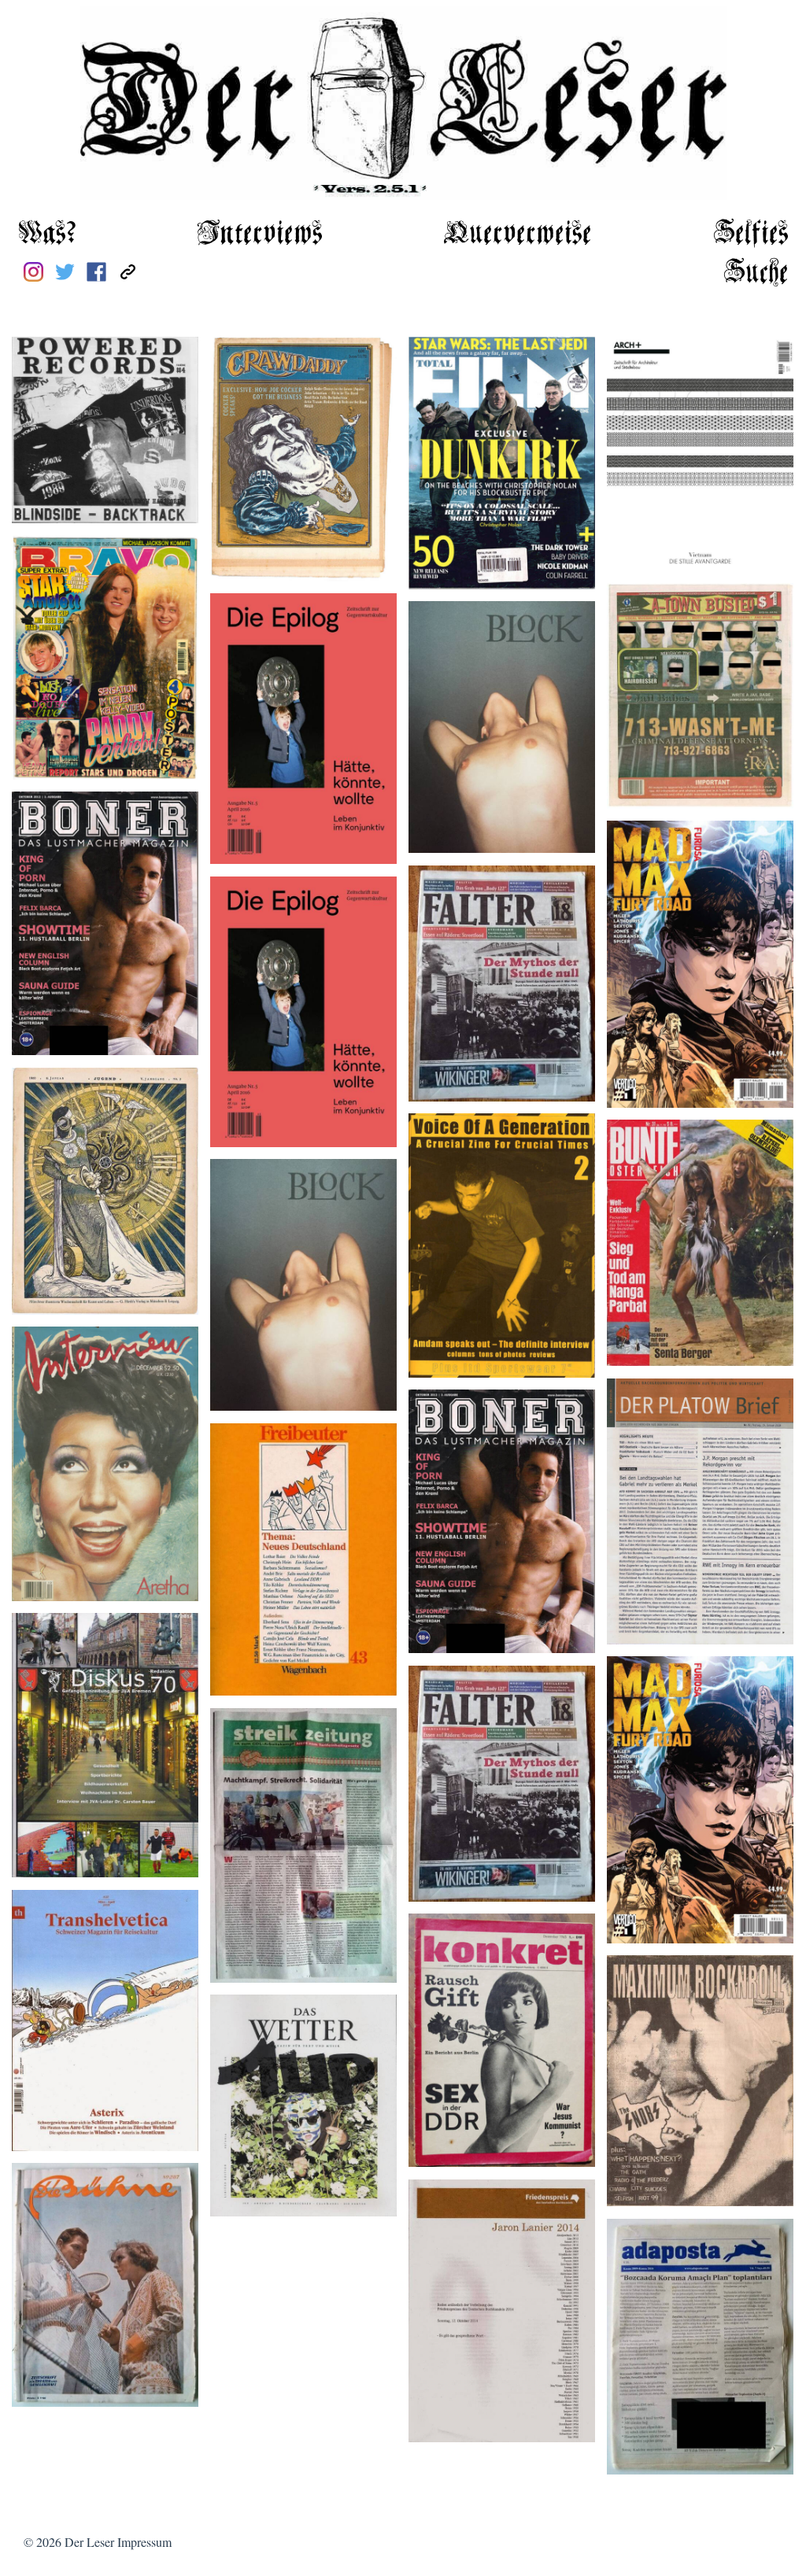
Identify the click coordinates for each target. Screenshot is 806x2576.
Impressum (144, 2542)
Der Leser (89, 2542)
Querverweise (518, 234)
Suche (756, 273)
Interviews (260, 234)
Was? (47, 234)
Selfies (751, 234)
